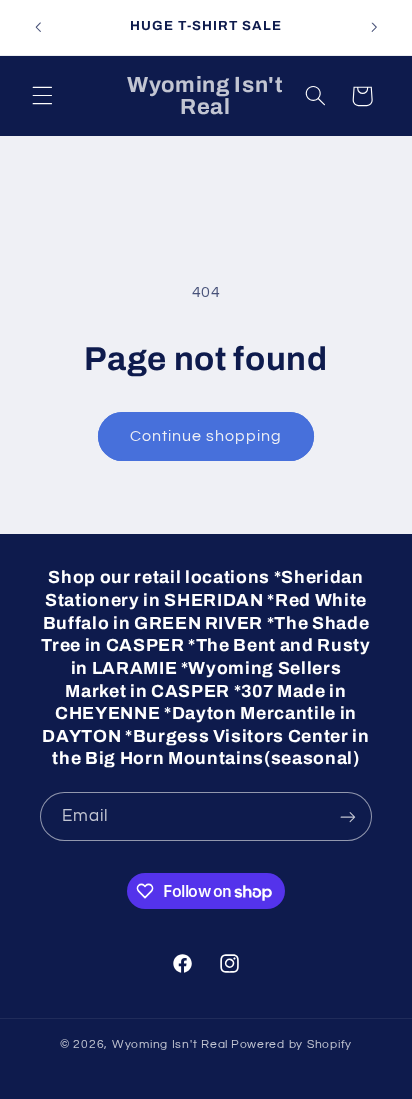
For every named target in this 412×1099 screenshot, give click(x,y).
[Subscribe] (348, 816)
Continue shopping (206, 436)
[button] (42, 96)
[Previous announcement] (38, 27)
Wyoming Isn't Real (170, 1044)
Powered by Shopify (291, 1044)
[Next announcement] (374, 27)
